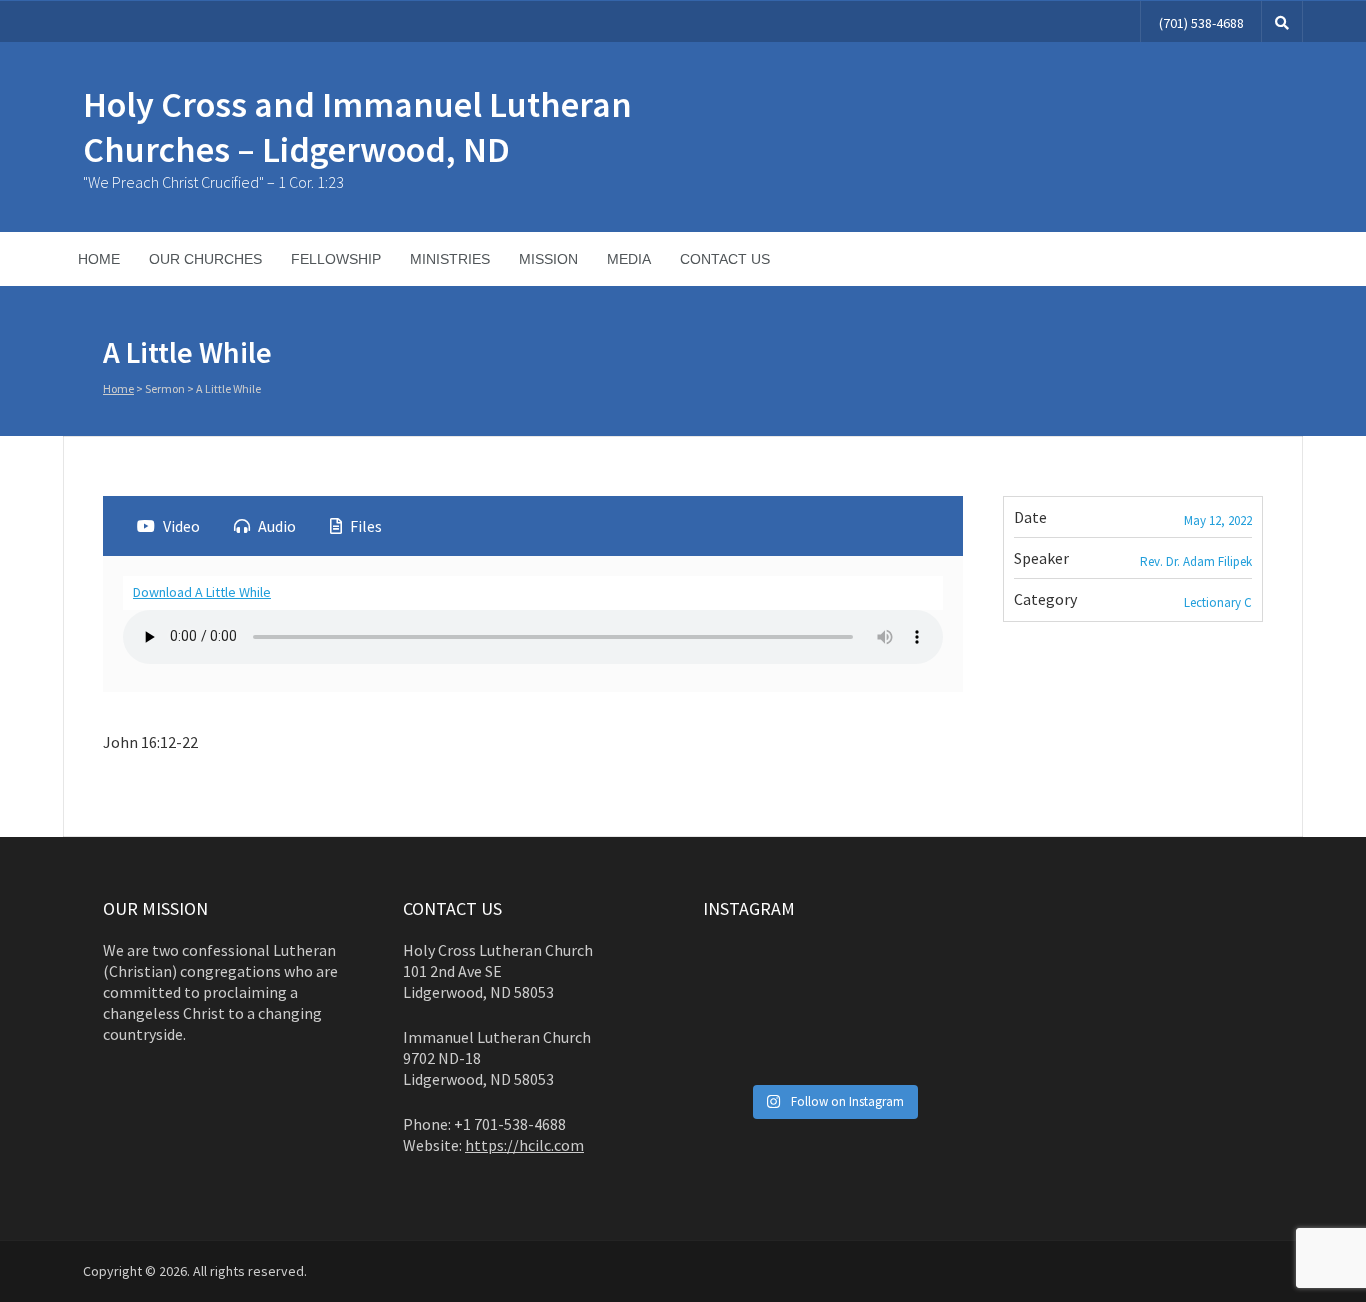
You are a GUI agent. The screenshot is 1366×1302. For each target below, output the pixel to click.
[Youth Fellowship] (732, 1010)
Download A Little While (202, 592)
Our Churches (205, 259)
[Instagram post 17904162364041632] (935, 968)
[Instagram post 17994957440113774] (800, 968)
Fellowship (336, 259)
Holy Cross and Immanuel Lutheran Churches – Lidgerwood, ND (357, 127)
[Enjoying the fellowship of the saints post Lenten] (935, 1010)
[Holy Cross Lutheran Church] (800, 1052)
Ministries (450, 259)
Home (99, 259)
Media (629, 259)
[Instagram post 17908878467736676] (867, 968)
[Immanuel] (867, 1052)
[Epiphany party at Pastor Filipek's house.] (867, 1010)
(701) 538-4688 (1201, 23)
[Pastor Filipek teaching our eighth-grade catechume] (732, 1052)
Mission (548, 259)
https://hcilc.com (524, 1145)
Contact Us (725, 259)
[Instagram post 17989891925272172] (732, 968)
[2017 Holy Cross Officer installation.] (800, 1010)
